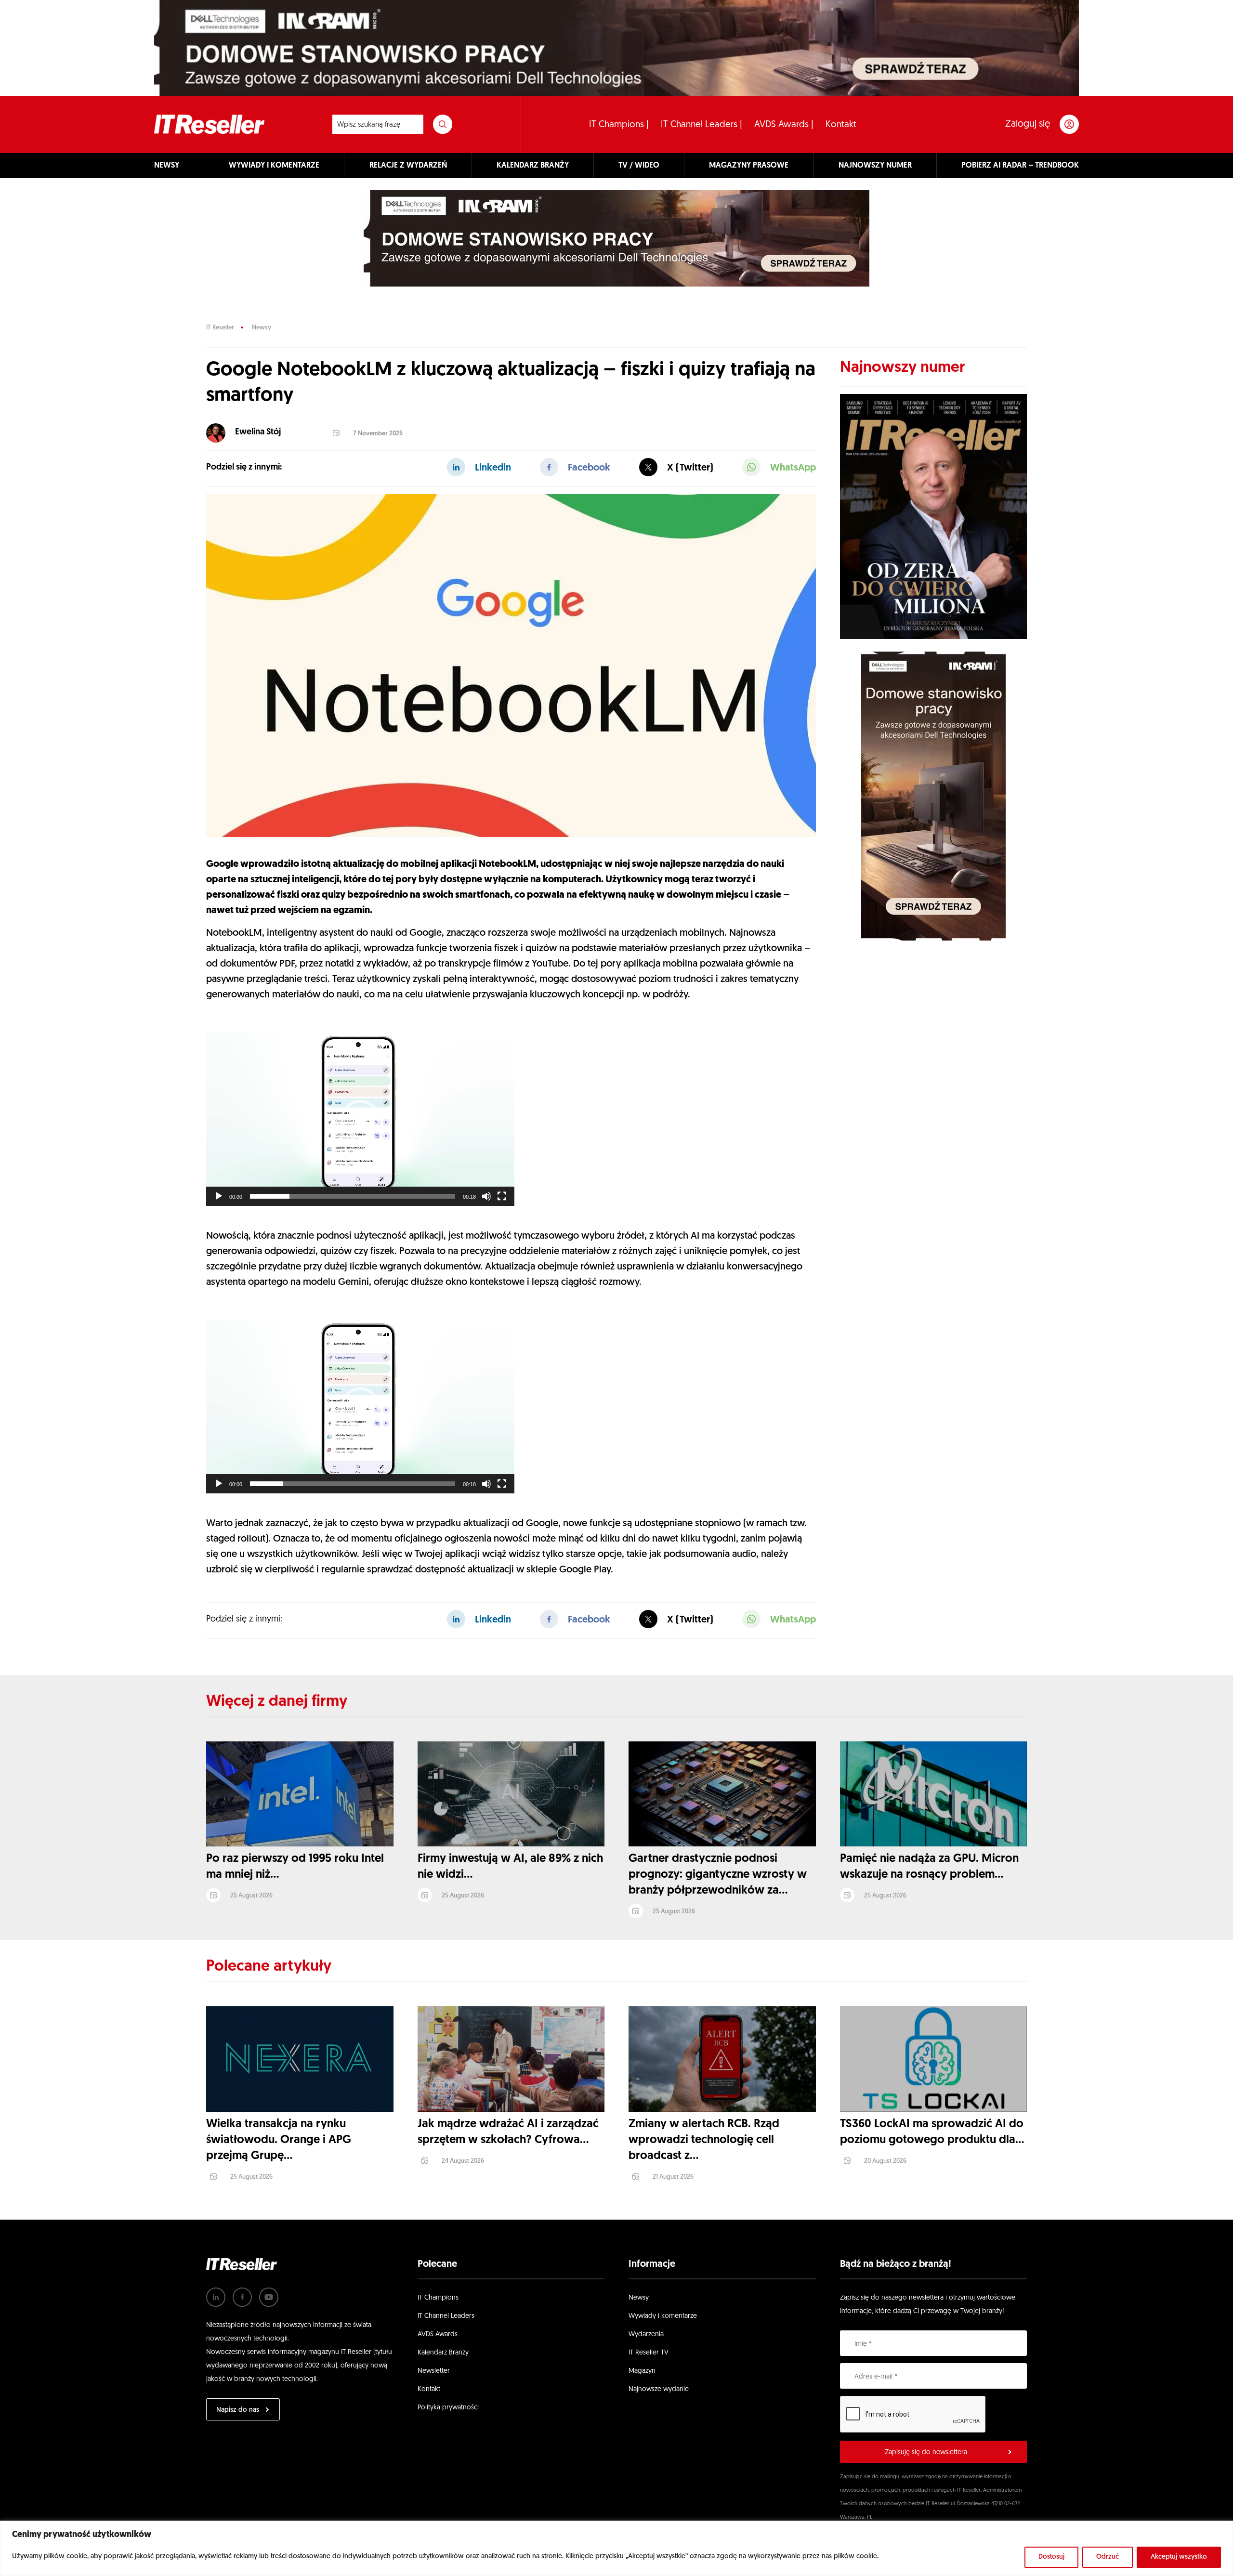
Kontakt (841, 125)
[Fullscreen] (502, 1196)
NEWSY (167, 166)
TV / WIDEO (639, 166)
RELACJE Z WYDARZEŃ (408, 166)
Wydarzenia (646, 2334)
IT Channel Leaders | (702, 125)
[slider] (353, 1196)
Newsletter (434, 2371)
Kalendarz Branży (443, 2353)
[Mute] (486, 1196)
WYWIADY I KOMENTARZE (274, 166)
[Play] (219, 1196)
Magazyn (642, 2371)
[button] (360, 1119)
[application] (360, 1119)
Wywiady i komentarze (663, 2316)
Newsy (262, 328)
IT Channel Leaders (446, 2316)
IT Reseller (220, 328)
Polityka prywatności (448, 2408)
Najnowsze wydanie (659, 2389)
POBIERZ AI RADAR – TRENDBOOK (1020, 166)
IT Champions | (619, 125)
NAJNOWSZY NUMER (875, 166)
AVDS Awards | (784, 125)
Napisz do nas (238, 2410)
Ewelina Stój (258, 432)
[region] (616, 2548)
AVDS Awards (438, 2334)
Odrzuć (1108, 2557)
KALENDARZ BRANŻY (533, 166)
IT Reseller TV (649, 2353)
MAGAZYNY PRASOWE (749, 166)
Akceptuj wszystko (1179, 2557)
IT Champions (438, 2298)
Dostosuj (1051, 2557)
